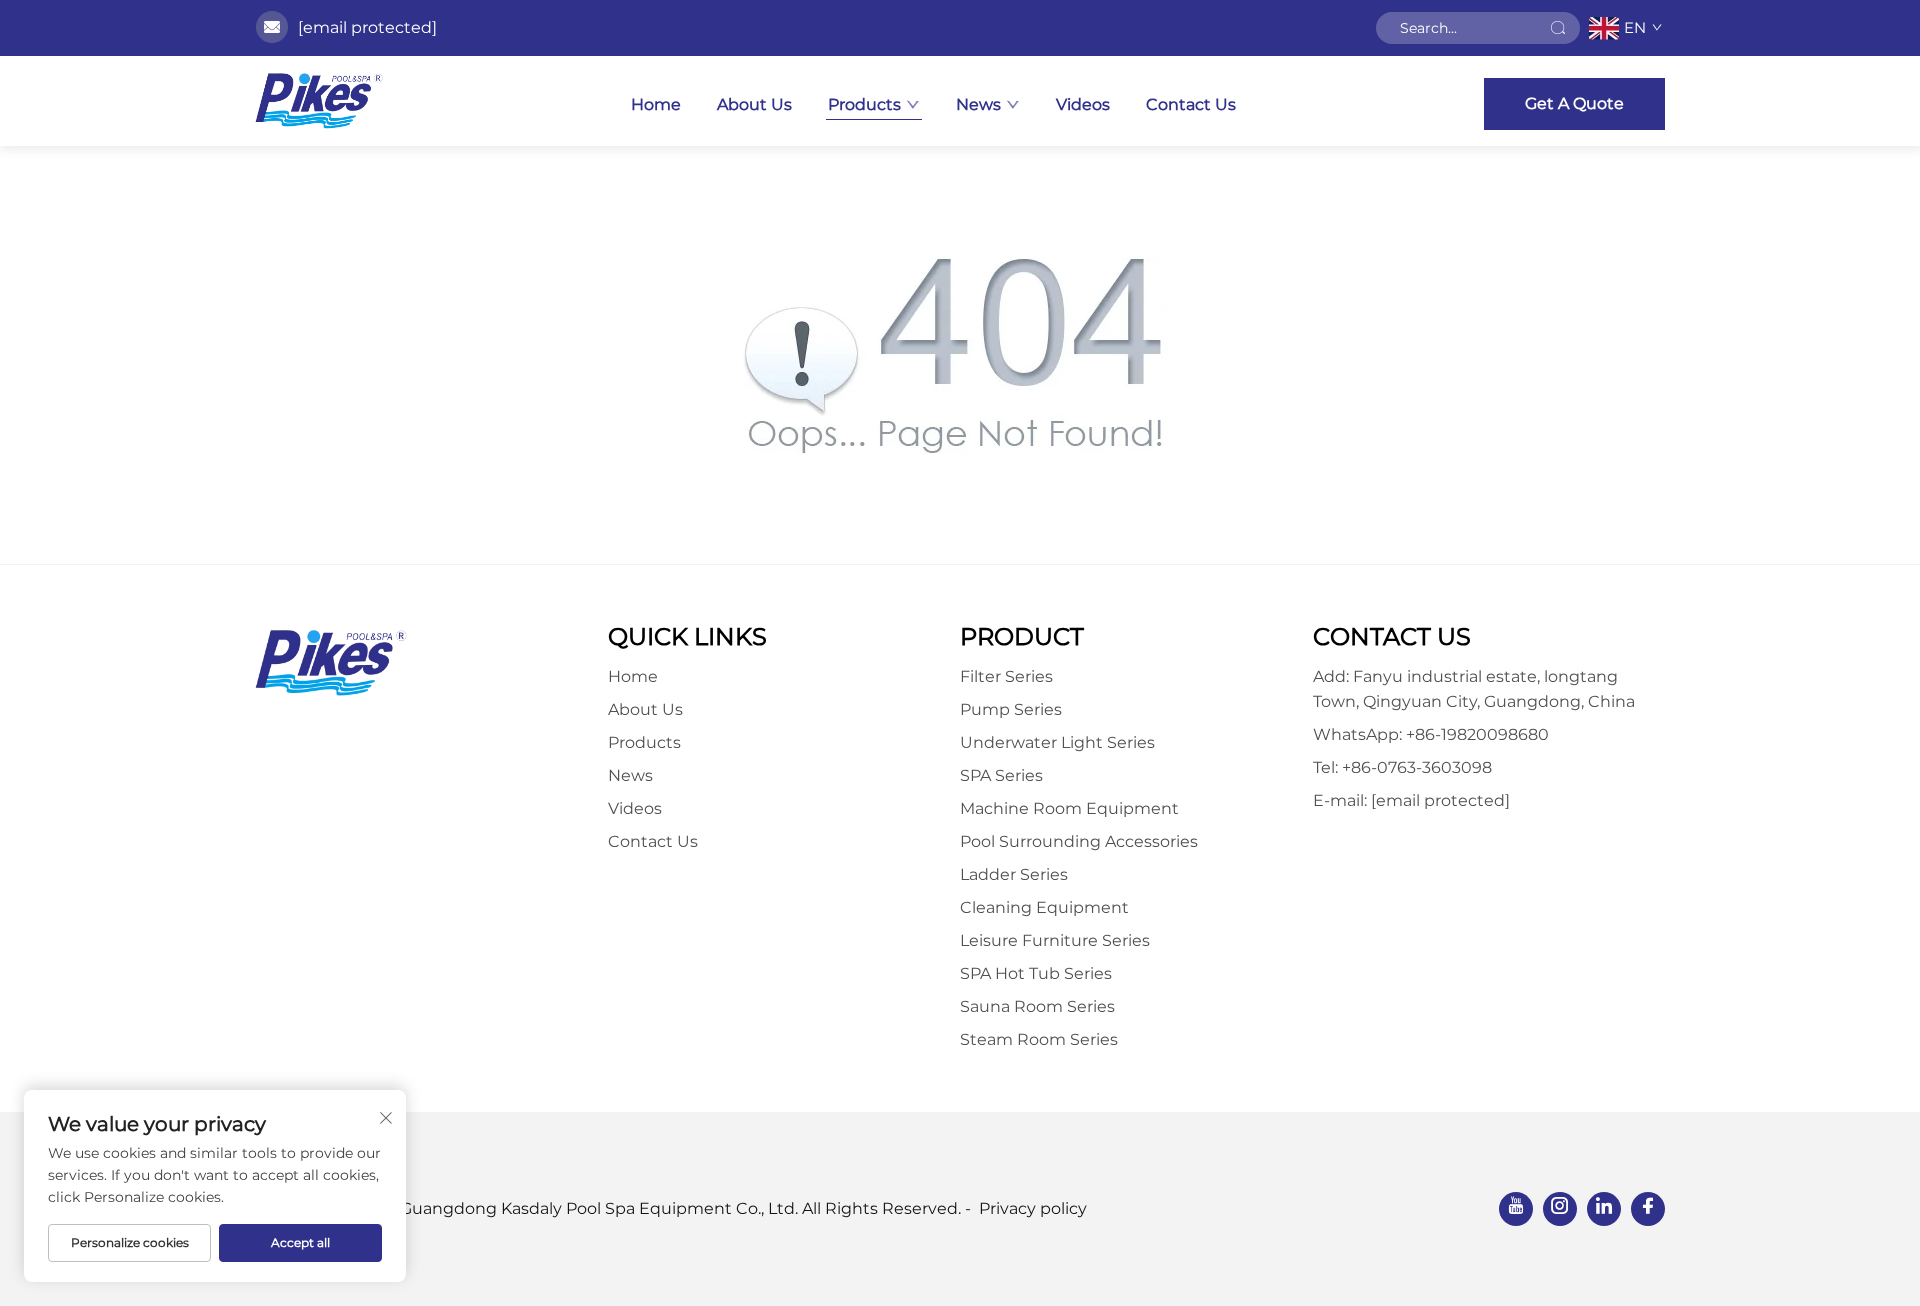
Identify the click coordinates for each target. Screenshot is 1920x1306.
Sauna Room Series (1037, 1006)
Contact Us (1191, 104)
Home (656, 104)
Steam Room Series (1039, 1039)
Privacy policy (1033, 1208)
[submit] (1558, 28)
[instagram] (1560, 1209)
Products (864, 104)
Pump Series (1011, 709)
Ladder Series (1014, 874)
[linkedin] (1604, 1209)
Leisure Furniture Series (1055, 940)
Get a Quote (1574, 103)
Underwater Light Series (1057, 742)
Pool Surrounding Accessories (1079, 841)
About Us (754, 104)
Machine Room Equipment (1069, 808)
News (978, 104)
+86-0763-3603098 (1417, 767)
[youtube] (1516, 1209)
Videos (1083, 104)
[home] (319, 101)
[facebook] (1648, 1209)
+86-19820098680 (1477, 734)
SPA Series (1001, 775)
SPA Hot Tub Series (1036, 973)
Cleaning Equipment (1044, 907)
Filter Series (1006, 676)
